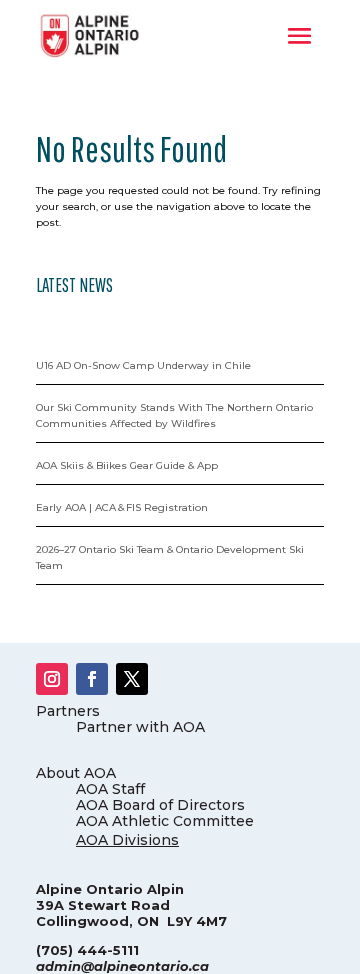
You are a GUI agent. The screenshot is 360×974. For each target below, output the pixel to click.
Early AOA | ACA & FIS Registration (122, 507)
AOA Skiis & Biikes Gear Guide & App (127, 465)
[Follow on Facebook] (92, 679)
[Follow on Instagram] (52, 679)
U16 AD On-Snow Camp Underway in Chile (143, 365)
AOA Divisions (127, 840)
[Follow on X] (132, 679)
